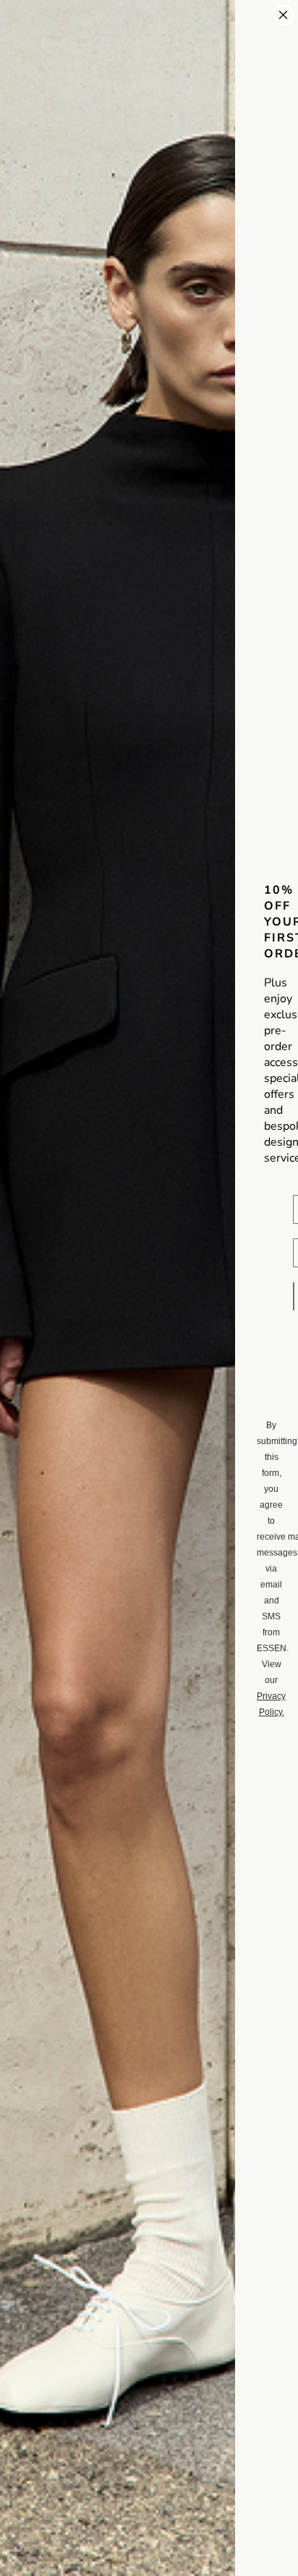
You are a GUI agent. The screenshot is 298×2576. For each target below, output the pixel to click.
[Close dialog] (283, 15)
